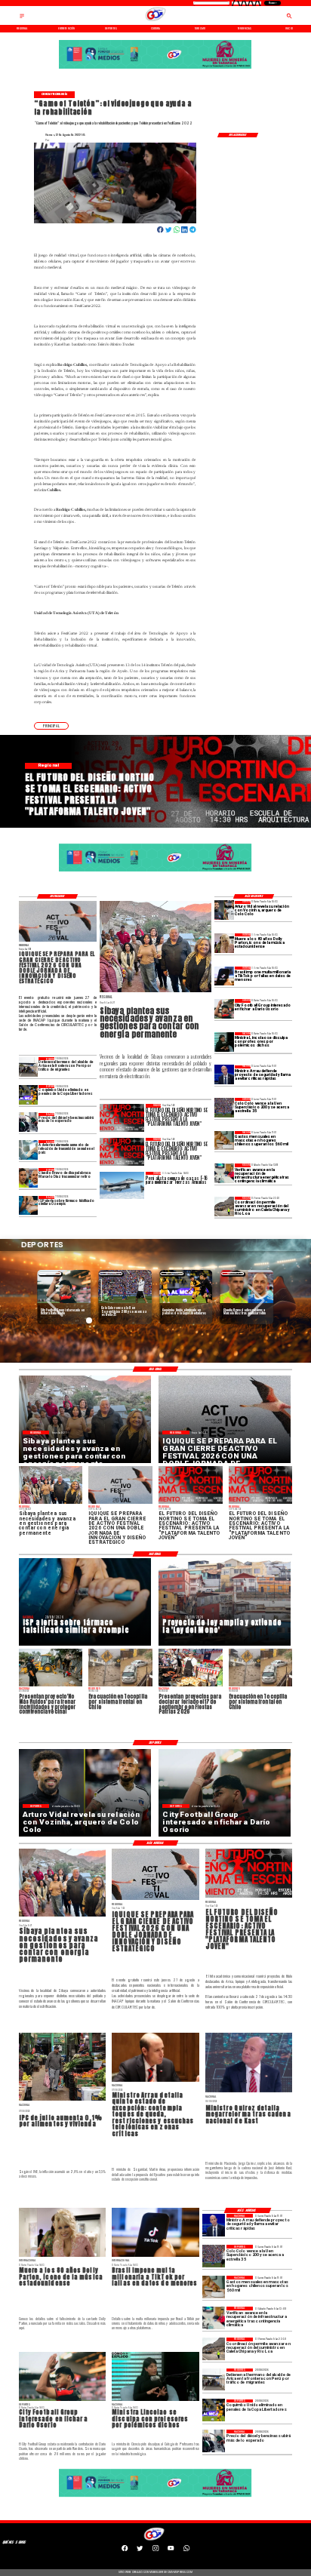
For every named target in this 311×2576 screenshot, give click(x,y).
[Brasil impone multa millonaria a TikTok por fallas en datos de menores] (224, 976)
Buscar (272, 3)
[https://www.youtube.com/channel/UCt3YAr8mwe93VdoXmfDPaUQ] (171, 2550)
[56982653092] (186, 2550)
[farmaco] (29, 1205)
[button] (51, 726)
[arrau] (224, 1075)
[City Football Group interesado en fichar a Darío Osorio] (224, 1008)
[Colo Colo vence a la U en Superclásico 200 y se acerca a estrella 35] (224, 1107)
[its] (29, 1150)
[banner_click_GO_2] (155, 68)
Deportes (50, 1273)
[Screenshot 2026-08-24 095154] (224, 1206)
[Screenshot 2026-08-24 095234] (224, 1173)
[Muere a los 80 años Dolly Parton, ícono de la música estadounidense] (224, 943)
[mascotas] (224, 1140)
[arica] (29, 1067)
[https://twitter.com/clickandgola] (140, 2550)
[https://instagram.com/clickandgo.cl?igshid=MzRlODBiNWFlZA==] (155, 2550)
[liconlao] (224, 1042)
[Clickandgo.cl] (22, 18)
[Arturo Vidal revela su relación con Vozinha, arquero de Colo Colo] (224, 910)
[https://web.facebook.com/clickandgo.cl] (125, 2550)
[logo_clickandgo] (156, 21)
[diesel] (29, 1122)
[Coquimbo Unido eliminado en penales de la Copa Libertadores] (29, 1094)
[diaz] (29, 1177)
